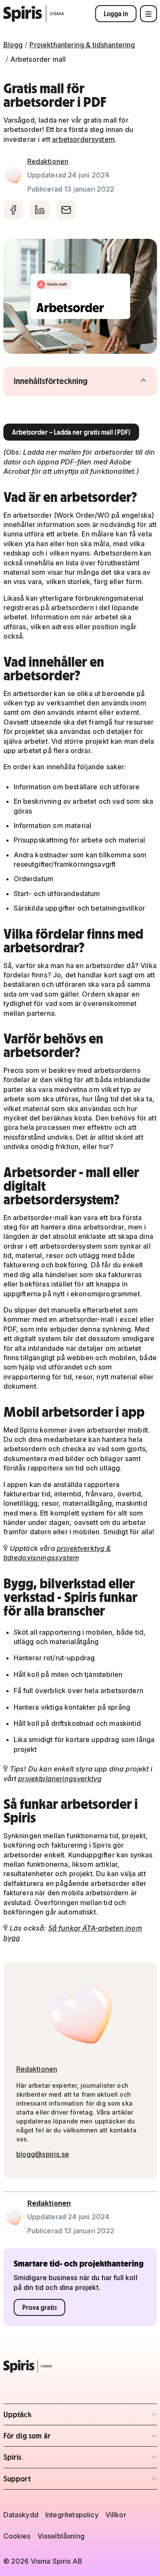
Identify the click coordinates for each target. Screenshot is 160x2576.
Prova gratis (39, 2307)
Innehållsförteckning (67, 381)
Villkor (116, 2515)
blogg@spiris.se (43, 2154)
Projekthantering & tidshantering (82, 45)
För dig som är (54, 2438)
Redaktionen (48, 161)
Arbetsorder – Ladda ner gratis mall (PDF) (71, 432)
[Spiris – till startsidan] (80, 2366)
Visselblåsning (61, 2536)
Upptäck (54, 2417)
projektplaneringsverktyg (60, 1779)
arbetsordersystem (83, 139)
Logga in (116, 14)
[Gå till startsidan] (34, 14)
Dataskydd (21, 2515)
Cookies (17, 2536)
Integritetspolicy (72, 2515)
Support (54, 2481)
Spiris (54, 2460)
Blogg (13, 45)
